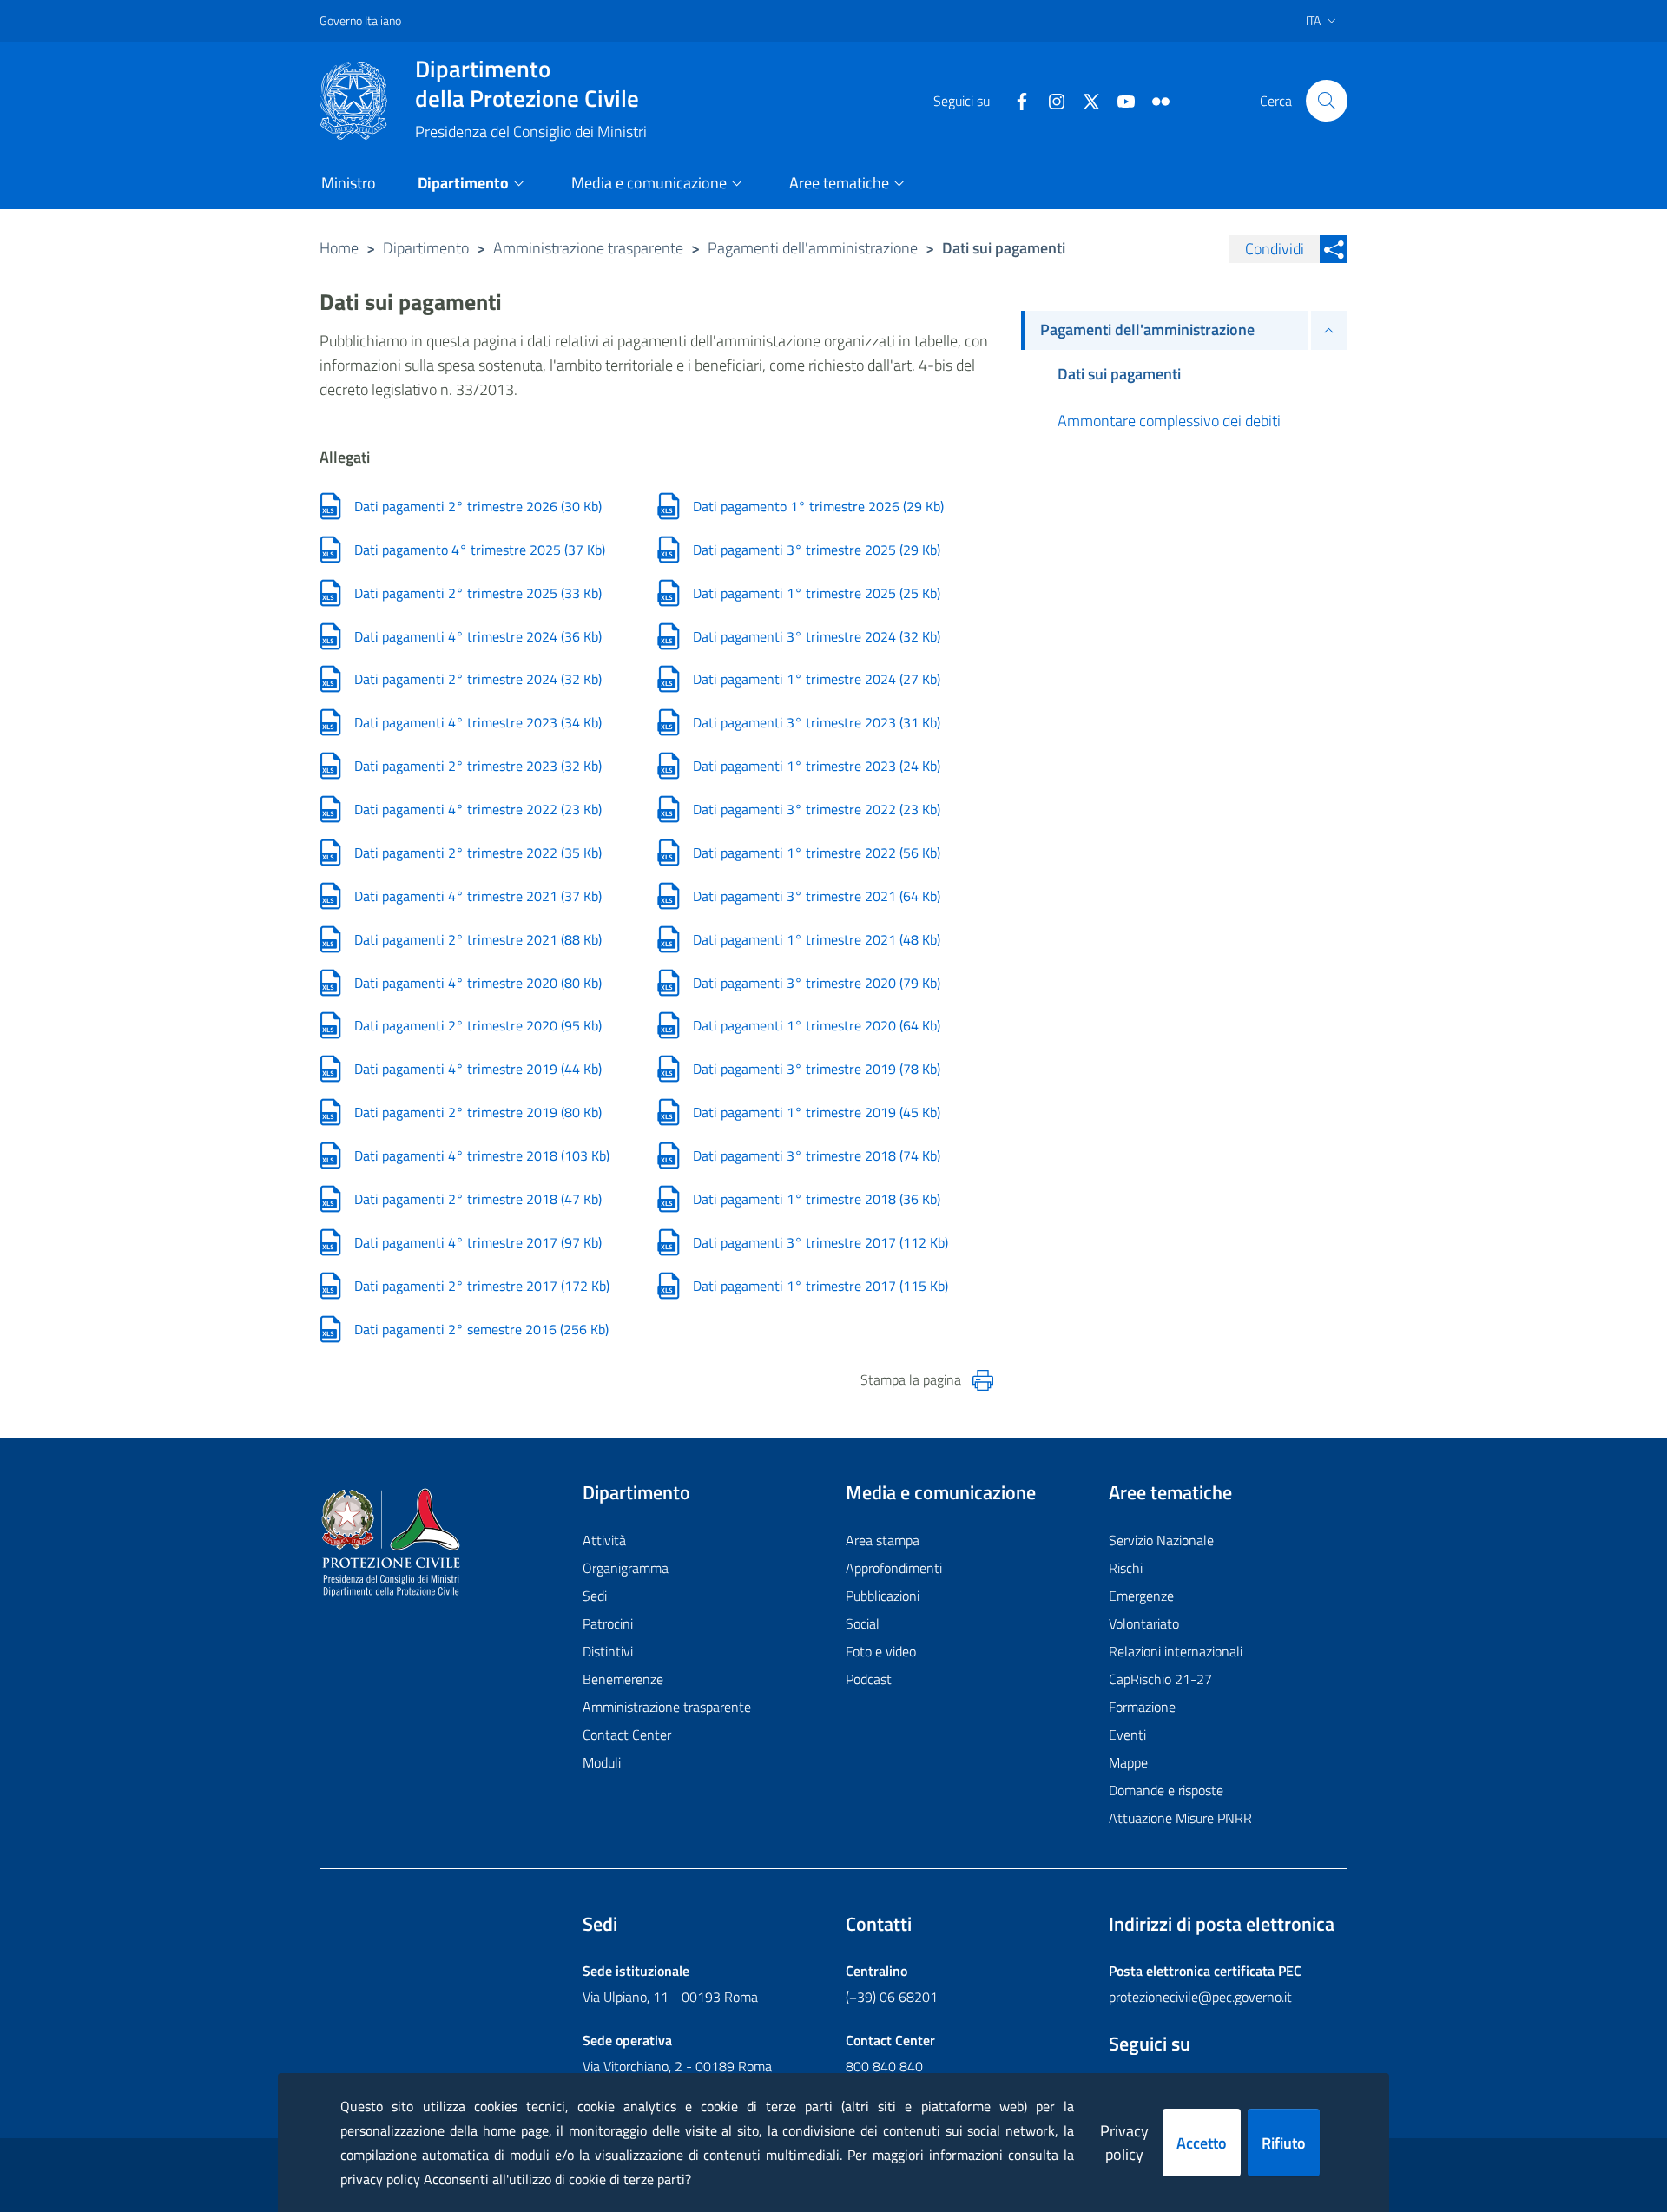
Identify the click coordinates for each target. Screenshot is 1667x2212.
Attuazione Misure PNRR (1180, 1818)
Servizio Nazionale (1161, 1540)
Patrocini (608, 1623)
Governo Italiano (360, 20)
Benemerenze (623, 1679)
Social (863, 1623)
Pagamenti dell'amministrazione (813, 248)
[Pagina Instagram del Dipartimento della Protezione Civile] (1050, 100)
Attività (604, 1540)
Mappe (1128, 1762)
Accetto (1202, 2143)
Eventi (1127, 1735)
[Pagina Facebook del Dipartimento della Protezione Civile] (1015, 100)
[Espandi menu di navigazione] (1329, 330)
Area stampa (883, 1540)
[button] (1327, 101)
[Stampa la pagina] (983, 1380)
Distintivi (608, 1651)
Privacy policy (1124, 2143)
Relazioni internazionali (1176, 1651)
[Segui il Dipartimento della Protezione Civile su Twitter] (1084, 100)
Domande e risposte (1166, 1790)
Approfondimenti (894, 1568)
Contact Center (627, 1735)
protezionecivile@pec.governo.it (1200, 1997)
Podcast (869, 1679)
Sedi (595, 1596)
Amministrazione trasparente (588, 248)
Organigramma (626, 1568)
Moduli (602, 1762)
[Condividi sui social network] (1334, 249)
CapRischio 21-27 (1160, 1679)
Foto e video (881, 1651)
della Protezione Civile (527, 83)
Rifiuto (1284, 2143)
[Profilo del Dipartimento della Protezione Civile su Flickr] (1154, 100)
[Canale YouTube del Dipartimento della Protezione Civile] (1119, 100)
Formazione (1142, 1707)
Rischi (1126, 1568)
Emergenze (1141, 1596)
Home (339, 248)
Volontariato (1144, 1623)
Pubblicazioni (883, 1596)
